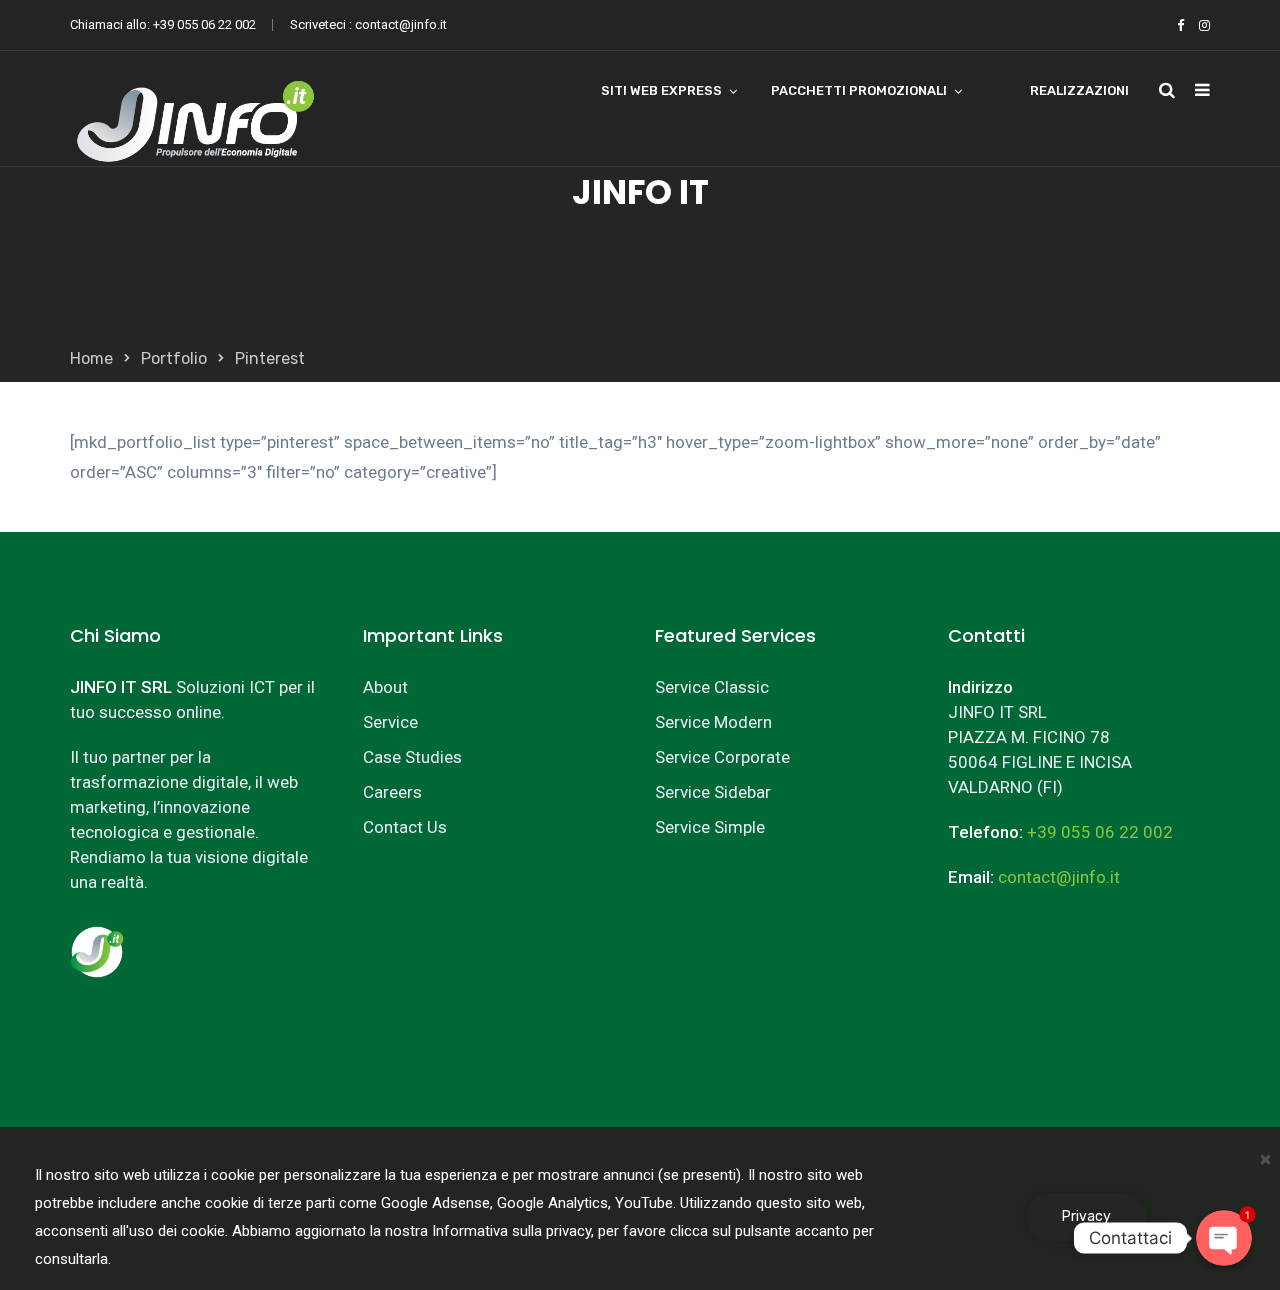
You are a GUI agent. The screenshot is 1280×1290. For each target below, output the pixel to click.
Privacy (1086, 1216)
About (385, 687)
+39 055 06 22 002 (204, 24)
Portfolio (174, 358)
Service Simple (710, 827)
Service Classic (712, 687)
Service (390, 722)
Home (91, 358)
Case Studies (412, 757)
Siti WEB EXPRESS (661, 90)
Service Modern (713, 722)
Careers (392, 792)
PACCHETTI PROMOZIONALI (859, 90)
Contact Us (405, 827)
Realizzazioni (1079, 90)
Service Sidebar (713, 792)
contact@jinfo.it (401, 24)
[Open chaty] (1224, 1238)
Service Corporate (722, 757)
